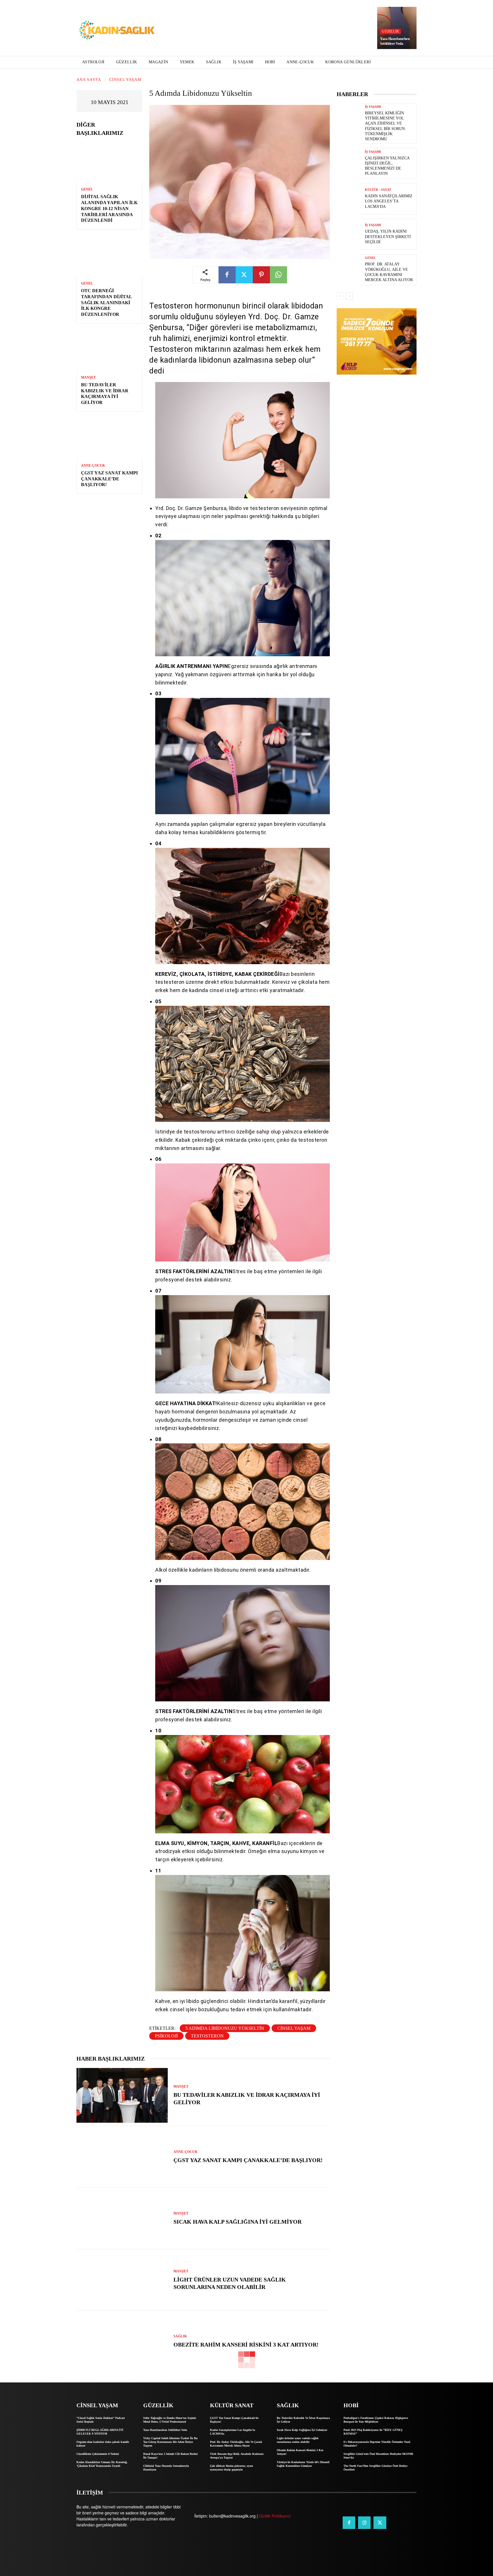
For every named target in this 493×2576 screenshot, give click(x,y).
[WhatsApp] (278, 275)
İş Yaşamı (373, 107)
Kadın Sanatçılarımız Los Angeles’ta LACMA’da (389, 201)
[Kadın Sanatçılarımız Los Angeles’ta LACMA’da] (349, 199)
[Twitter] (244, 275)
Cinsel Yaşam (125, 80)
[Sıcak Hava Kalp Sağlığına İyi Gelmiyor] (122, 2219)
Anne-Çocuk (93, 466)
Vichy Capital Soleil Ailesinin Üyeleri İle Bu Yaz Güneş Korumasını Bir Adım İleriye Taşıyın (170, 2442)
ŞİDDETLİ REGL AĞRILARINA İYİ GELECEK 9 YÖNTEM (100, 2432)
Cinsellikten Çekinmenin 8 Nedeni (98, 2454)
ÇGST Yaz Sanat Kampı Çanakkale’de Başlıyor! (109, 479)
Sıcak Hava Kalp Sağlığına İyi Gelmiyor (238, 2222)
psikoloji (166, 2036)
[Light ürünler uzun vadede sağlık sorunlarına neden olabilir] (122, 2280)
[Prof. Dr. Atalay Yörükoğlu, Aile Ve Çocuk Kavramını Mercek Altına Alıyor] (349, 270)
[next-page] (349, 296)
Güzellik (390, 31)
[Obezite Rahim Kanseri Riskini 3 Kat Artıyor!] (122, 2342)
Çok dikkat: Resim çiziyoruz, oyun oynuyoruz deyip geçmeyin (232, 2468)
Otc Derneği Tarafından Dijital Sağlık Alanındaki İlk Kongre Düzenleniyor (107, 302)
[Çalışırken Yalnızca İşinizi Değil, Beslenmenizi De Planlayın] (349, 163)
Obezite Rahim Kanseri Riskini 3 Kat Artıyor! (246, 2345)
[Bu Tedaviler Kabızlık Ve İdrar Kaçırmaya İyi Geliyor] (109, 350)
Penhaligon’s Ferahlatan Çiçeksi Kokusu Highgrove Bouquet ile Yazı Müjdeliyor (376, 2420)
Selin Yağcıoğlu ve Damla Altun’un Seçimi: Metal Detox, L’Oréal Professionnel (170, 2420)
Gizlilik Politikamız (275, 2516)
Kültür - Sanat (378, 190)
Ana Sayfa (89, 80)
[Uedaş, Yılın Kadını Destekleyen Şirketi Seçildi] (349, 234)
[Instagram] (364, 2523)
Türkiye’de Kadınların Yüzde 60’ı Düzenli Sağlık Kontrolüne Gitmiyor (303, 2464)
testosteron (207, 2036)
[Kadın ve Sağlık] (117, 31)
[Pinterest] (261, 275)
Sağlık (180, 2336)
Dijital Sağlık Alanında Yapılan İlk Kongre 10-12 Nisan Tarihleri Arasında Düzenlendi (109, 208)
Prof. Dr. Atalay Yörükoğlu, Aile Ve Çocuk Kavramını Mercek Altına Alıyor (236, 2444)
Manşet (88, 377)
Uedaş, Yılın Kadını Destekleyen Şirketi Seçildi (388, 236)
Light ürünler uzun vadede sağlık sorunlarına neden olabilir (298, 2440)
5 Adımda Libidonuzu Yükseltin (225, 2028)
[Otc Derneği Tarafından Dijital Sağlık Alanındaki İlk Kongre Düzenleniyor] (109, 256)
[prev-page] (340, 296)
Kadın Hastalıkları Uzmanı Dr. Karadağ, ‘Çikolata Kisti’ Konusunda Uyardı (102, 2464)
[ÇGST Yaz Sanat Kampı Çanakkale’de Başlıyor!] (109, 438)
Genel (87, 189)
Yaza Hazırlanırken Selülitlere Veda (395, 41)
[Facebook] (227, 275)
